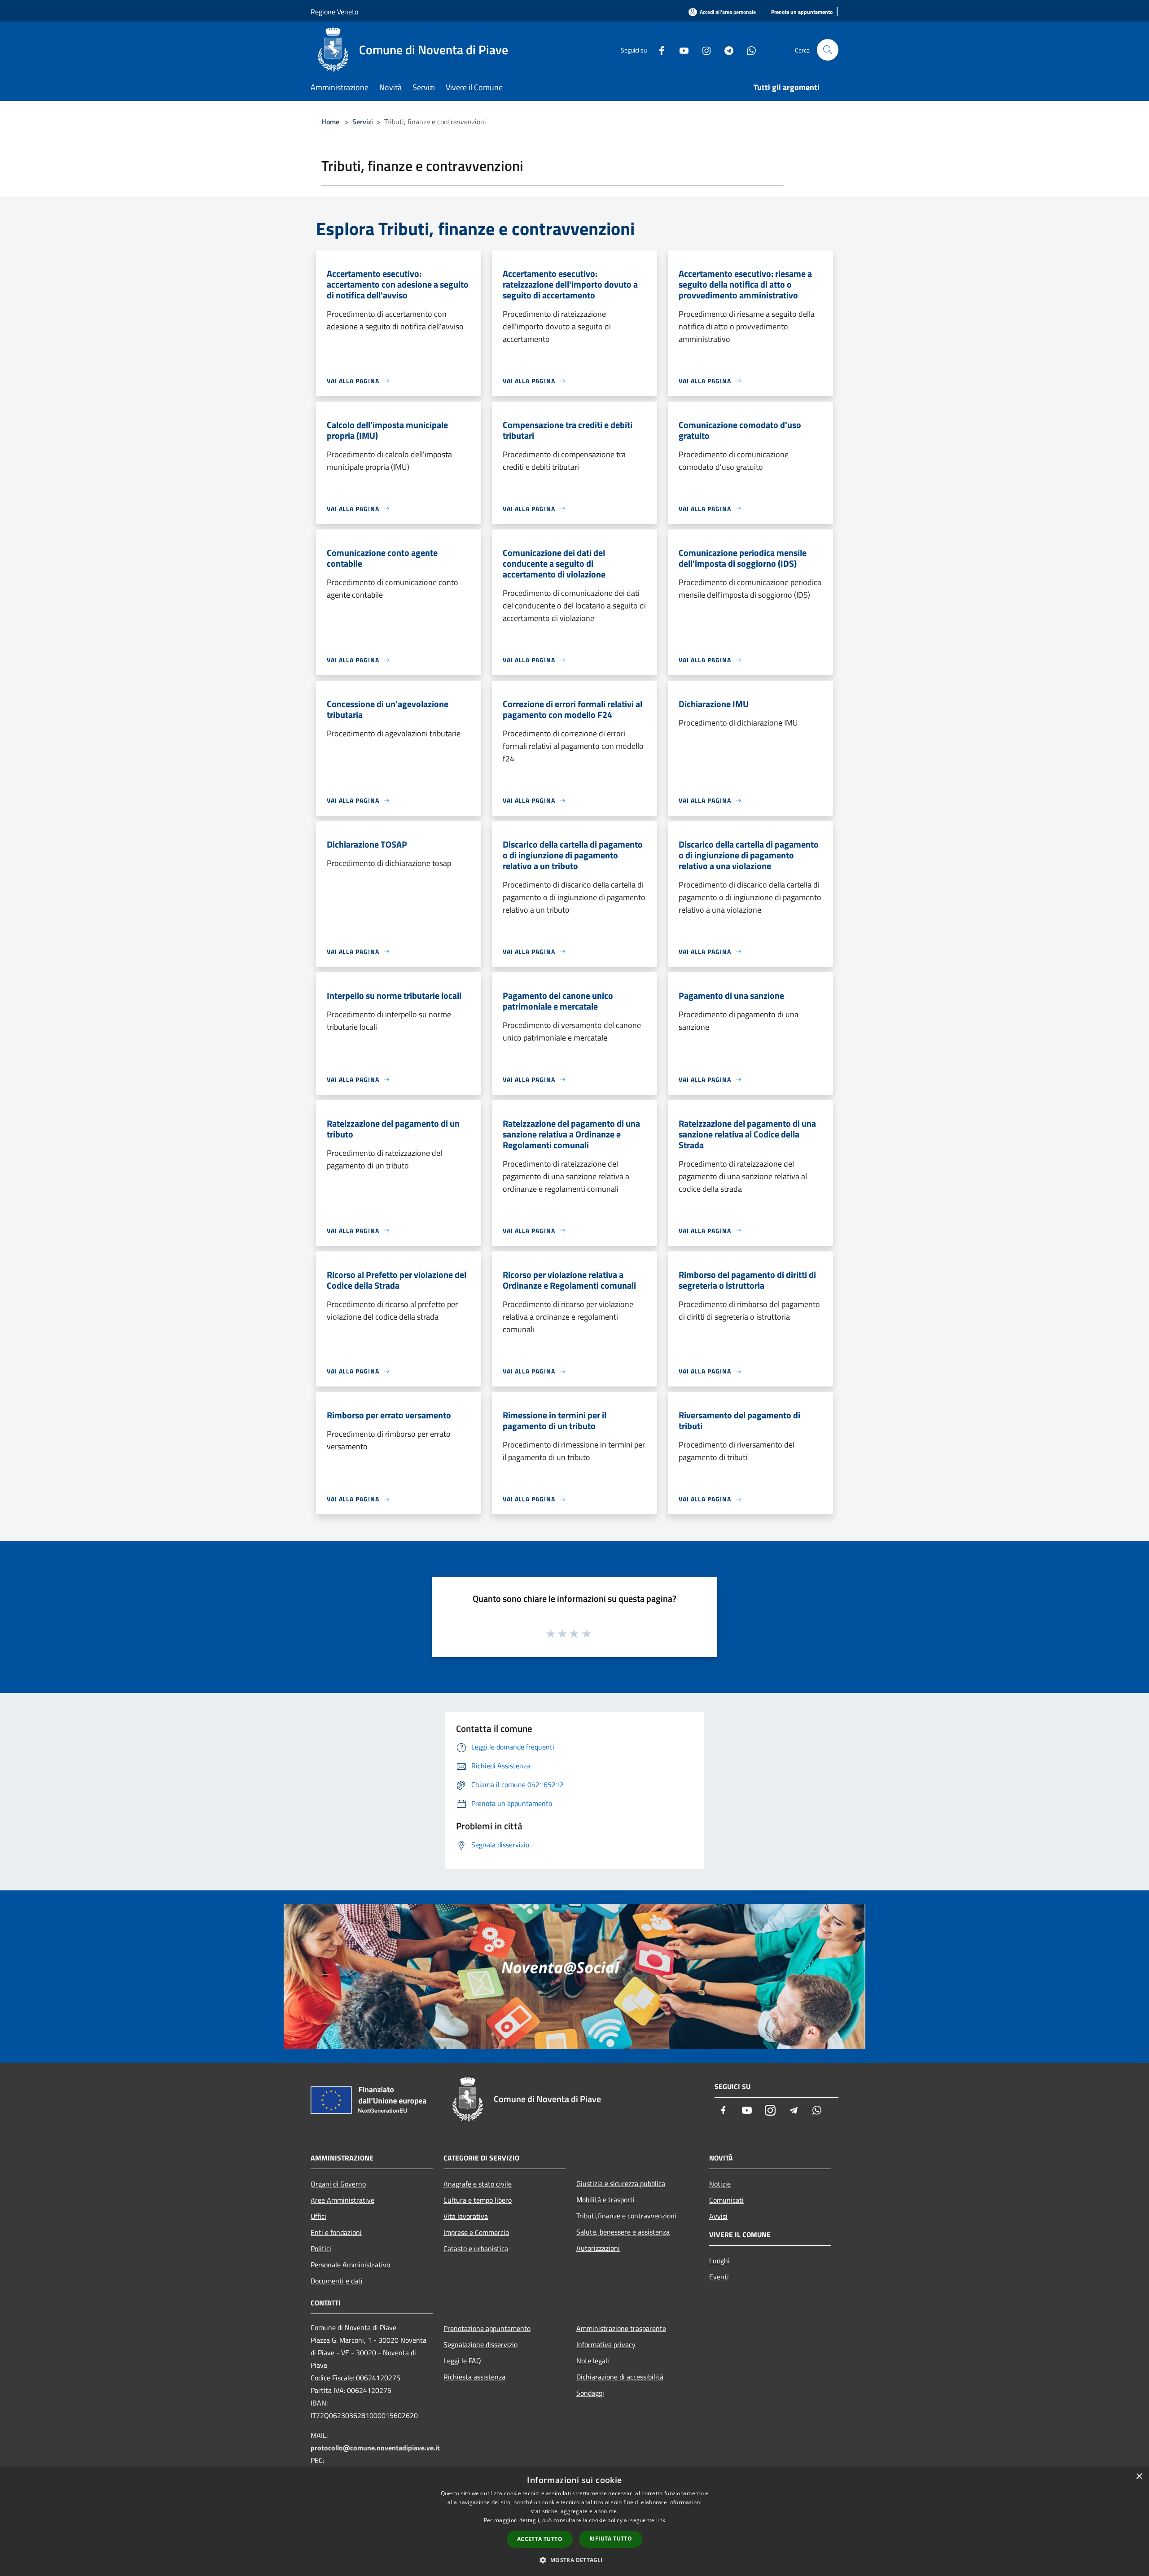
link (661, 2520)
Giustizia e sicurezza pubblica (621, 2183)
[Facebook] (658, 50)
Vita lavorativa (466, 2216)
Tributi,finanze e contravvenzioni (626, 2216)
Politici (321, 2248)
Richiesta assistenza (474, 2377)
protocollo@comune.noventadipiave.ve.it (375, 2448)
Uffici (318, 2216)
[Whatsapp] (748, 50)
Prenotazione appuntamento (487, 2328)
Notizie (720, 2184)
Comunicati (726, 2200)
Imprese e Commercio (476, 2232)
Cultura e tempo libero (478, 2200)
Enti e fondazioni (336, 2232)
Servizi (363, 122)
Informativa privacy (606, 2344)
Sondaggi (590, 2393)
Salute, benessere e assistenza (623, 2232)
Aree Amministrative (342, 2200)
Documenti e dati (337, 2281)
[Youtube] (680, 50)
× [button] (1139, 2477)
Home (330, 122)
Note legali (593, 2361)
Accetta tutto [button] (540, 2539)
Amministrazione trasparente (621, 2328)
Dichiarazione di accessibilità (620, 2377)
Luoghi (719, 2261)
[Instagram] (703, 50)
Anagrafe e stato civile (478, 2184)
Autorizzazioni (598, 2248)
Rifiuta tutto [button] (611, 2539)
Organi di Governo (338, 2184)
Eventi (719, 2277)
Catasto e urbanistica (476, 2248)
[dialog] (574, 2521)
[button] (574, 2560)
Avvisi (718, 2216)
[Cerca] (828, 50)
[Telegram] (725, 50)
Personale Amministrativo (350, 2265)
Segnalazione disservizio (480, 2344)
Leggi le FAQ (462, 2361)
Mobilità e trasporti (605, 2200)
